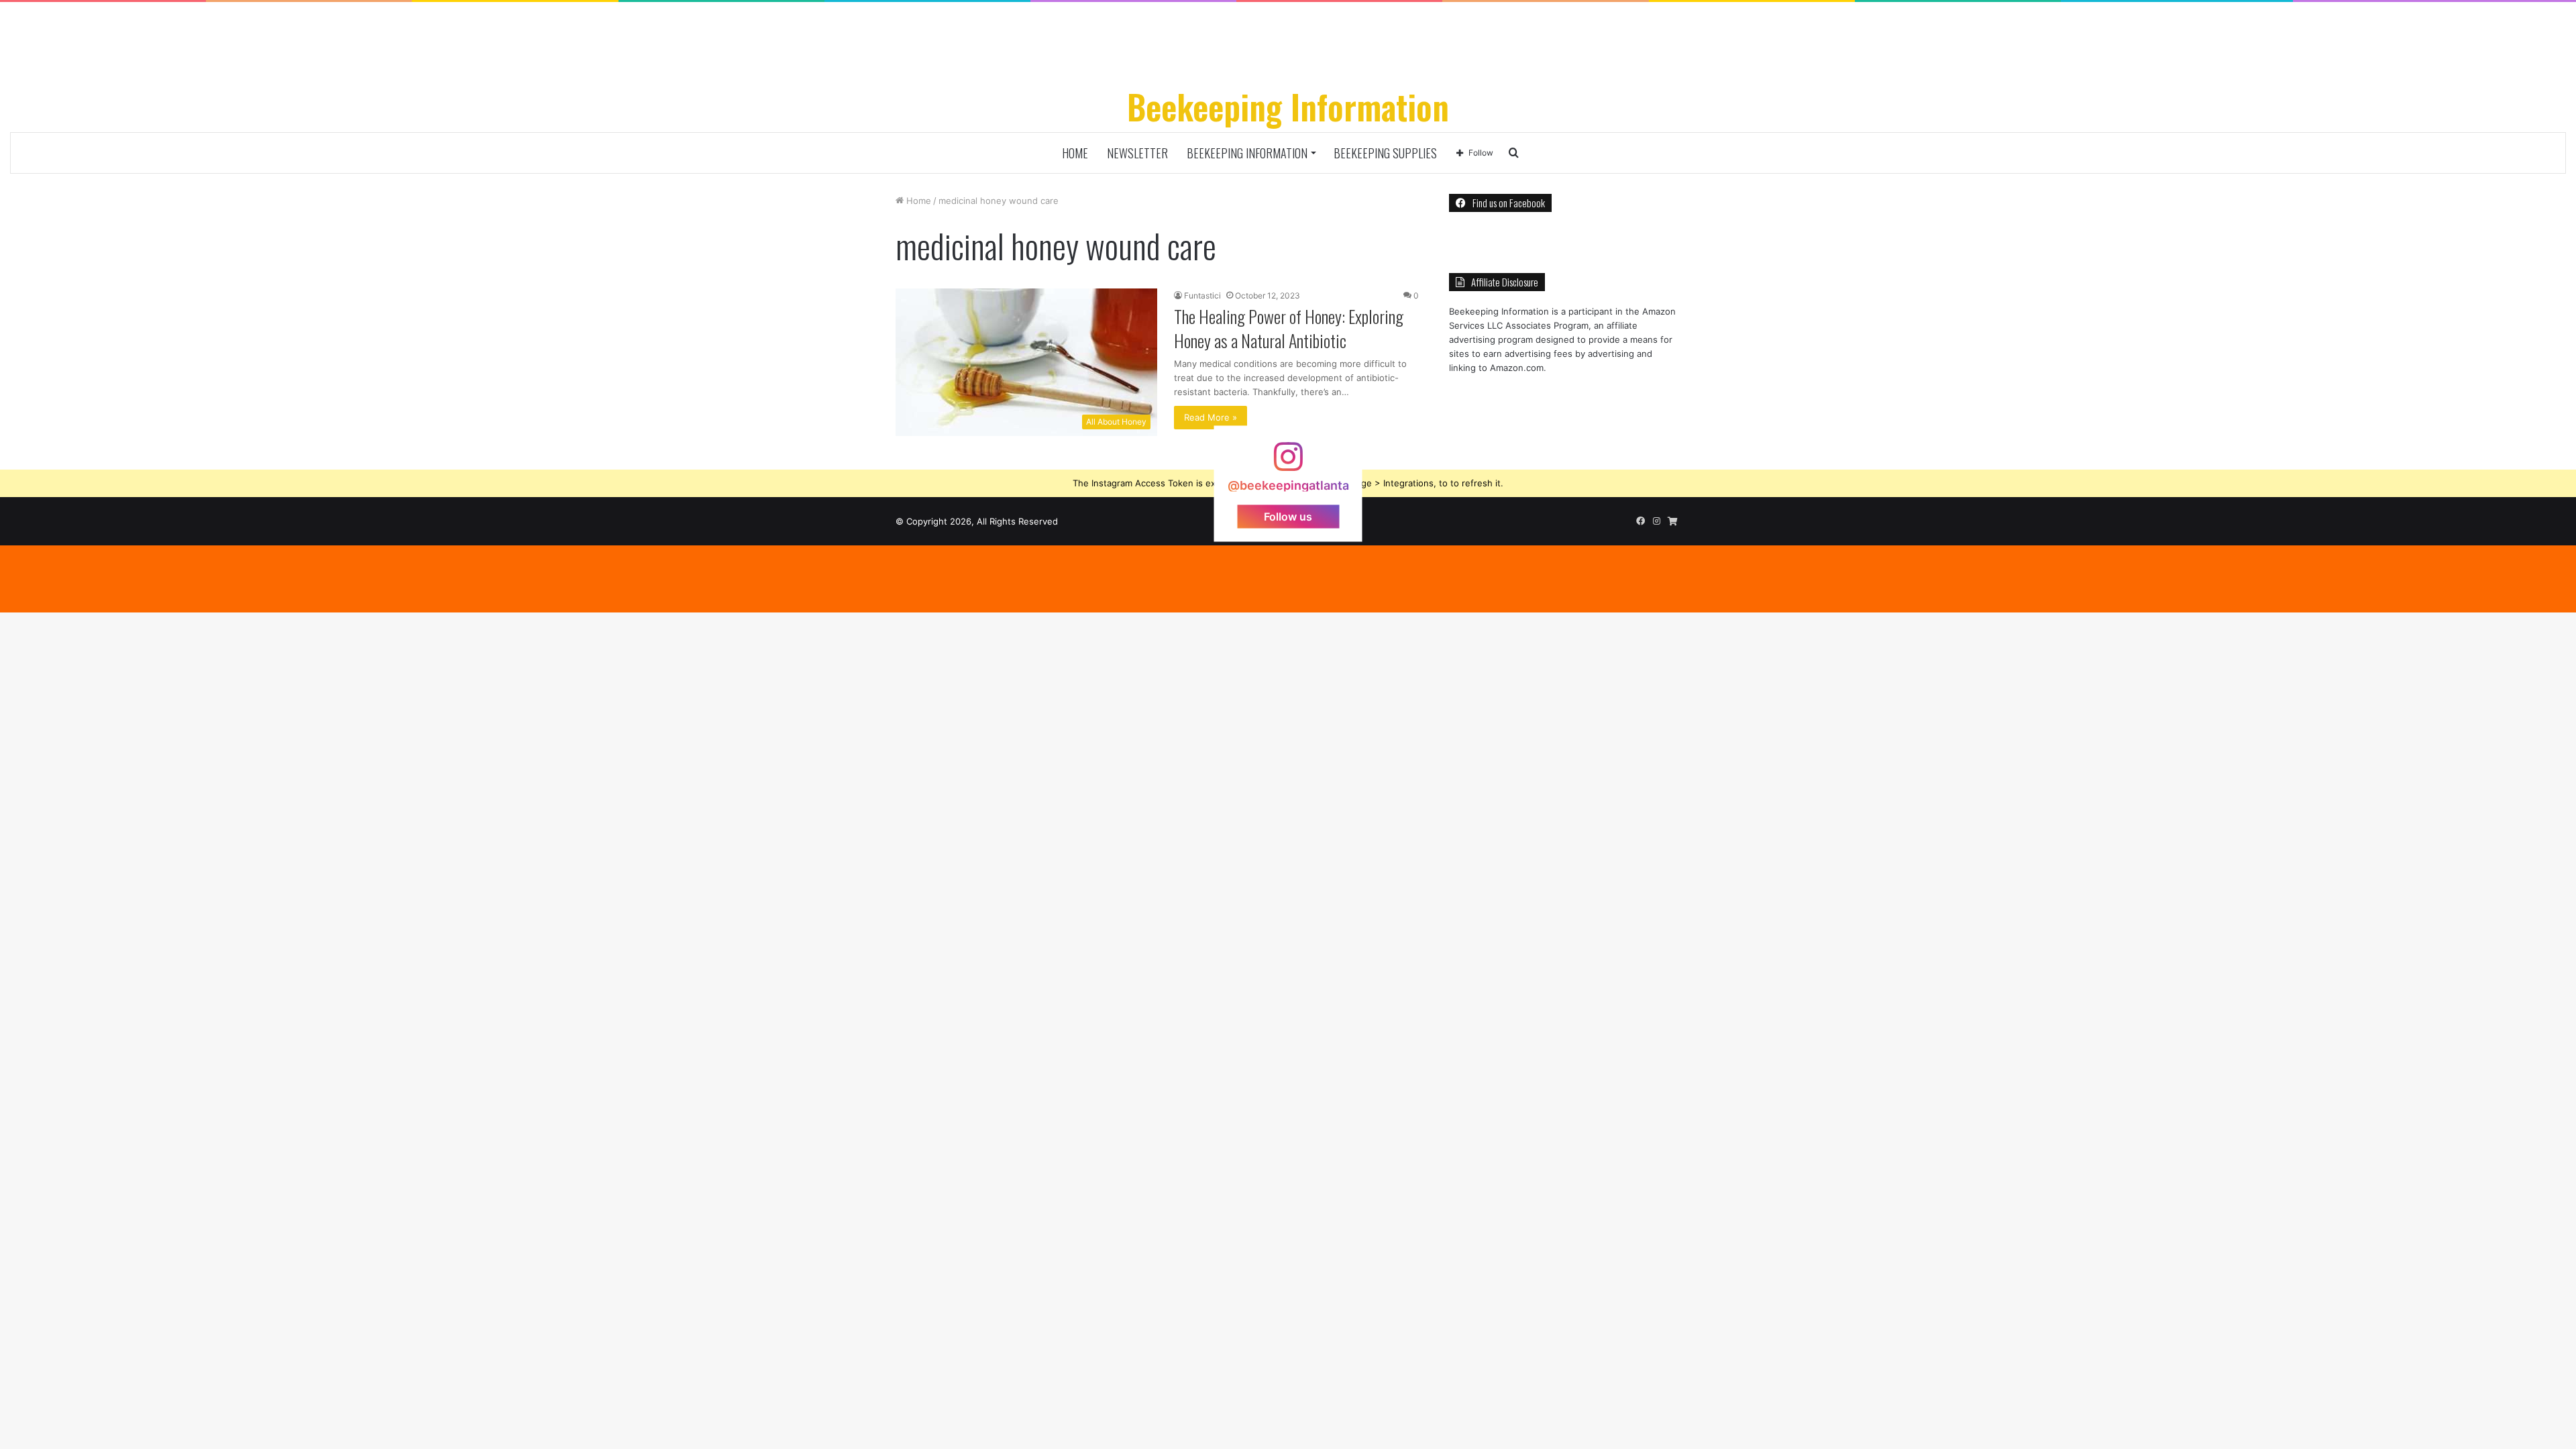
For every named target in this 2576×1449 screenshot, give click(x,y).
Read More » (1211, 417)
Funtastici (1202, 296)
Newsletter (1137, 153)
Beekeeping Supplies (1385, 153)
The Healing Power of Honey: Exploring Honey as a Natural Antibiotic (1289, 328)
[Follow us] (1288, 463)
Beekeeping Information (1247, 153)
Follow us (1288, 516)
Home (1075, 153)
